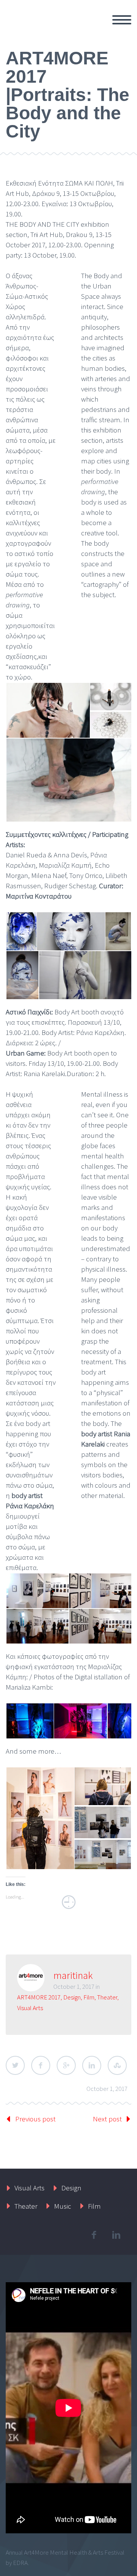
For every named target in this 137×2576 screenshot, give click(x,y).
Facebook (41, 2065)
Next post (107, 2119)
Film (89, 1997)
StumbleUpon (117, 2065)
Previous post (35, 2119)
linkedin (116, 2235)
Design (72, 1997)
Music (63, 2206)
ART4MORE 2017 (39, 1997)
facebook (94, 2235)
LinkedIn (92, 2065)
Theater (107, 1997)
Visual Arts (30, 2008)
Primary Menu (122, 20)
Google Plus (66, 2065)
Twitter (15, 2065)
